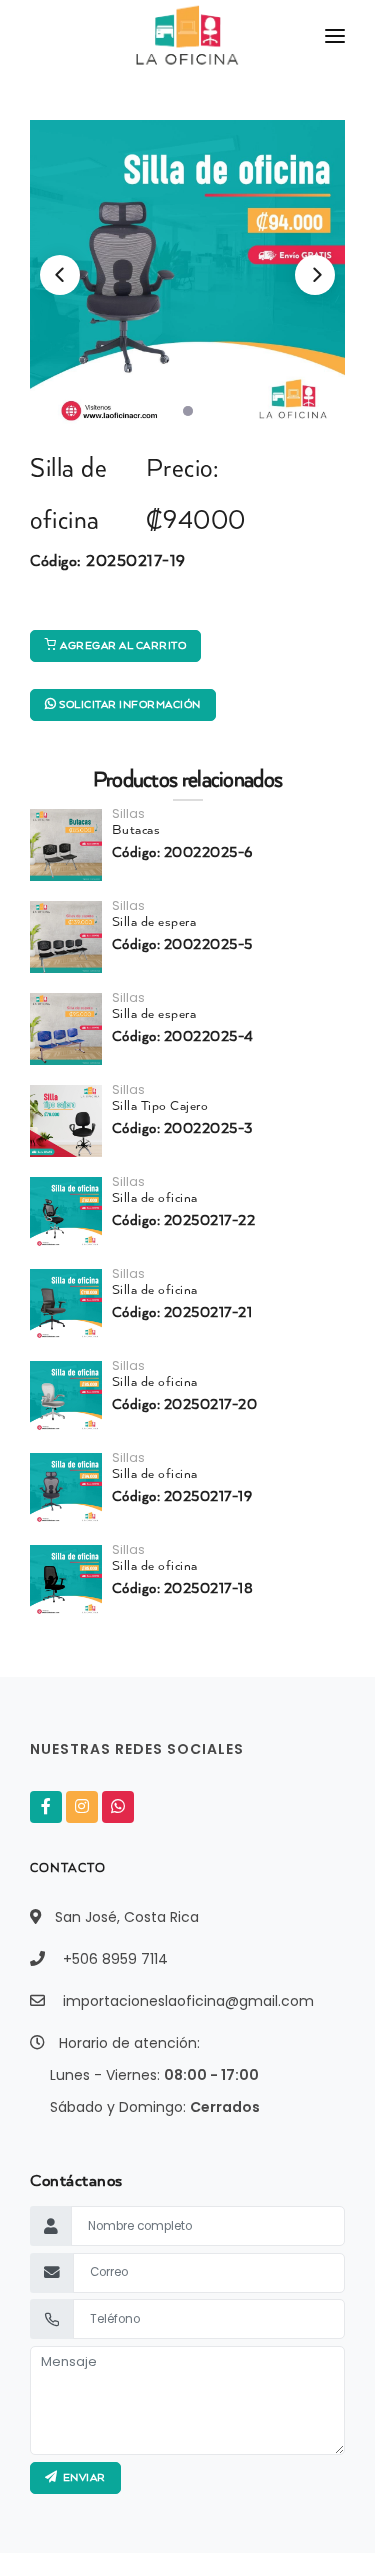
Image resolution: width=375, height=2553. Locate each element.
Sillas (128, 813)
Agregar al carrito (122, 646)
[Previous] (60, 275)
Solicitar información (129, 705)
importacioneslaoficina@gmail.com (188, 2001)
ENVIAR (82, 2478)
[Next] (315, 275)
